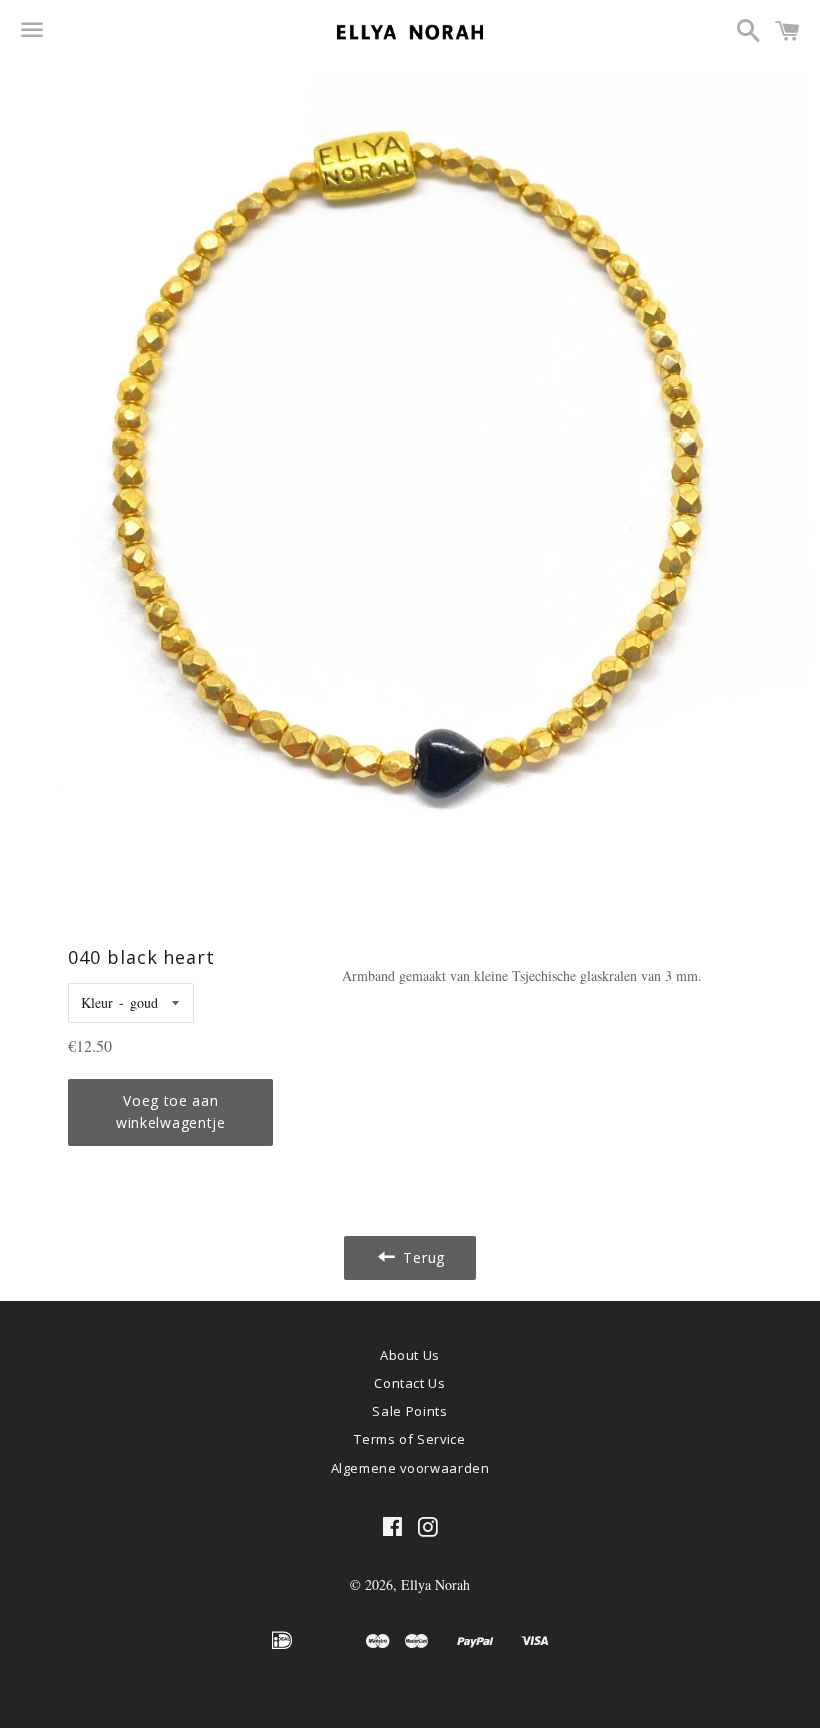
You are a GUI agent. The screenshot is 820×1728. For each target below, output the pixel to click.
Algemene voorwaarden (410, 1468)
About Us (410, 1355)
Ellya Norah (435, 1584)
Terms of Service (409, 1439)
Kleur (97, 1002)
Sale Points (409, 1411)
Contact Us (410, 1383)
